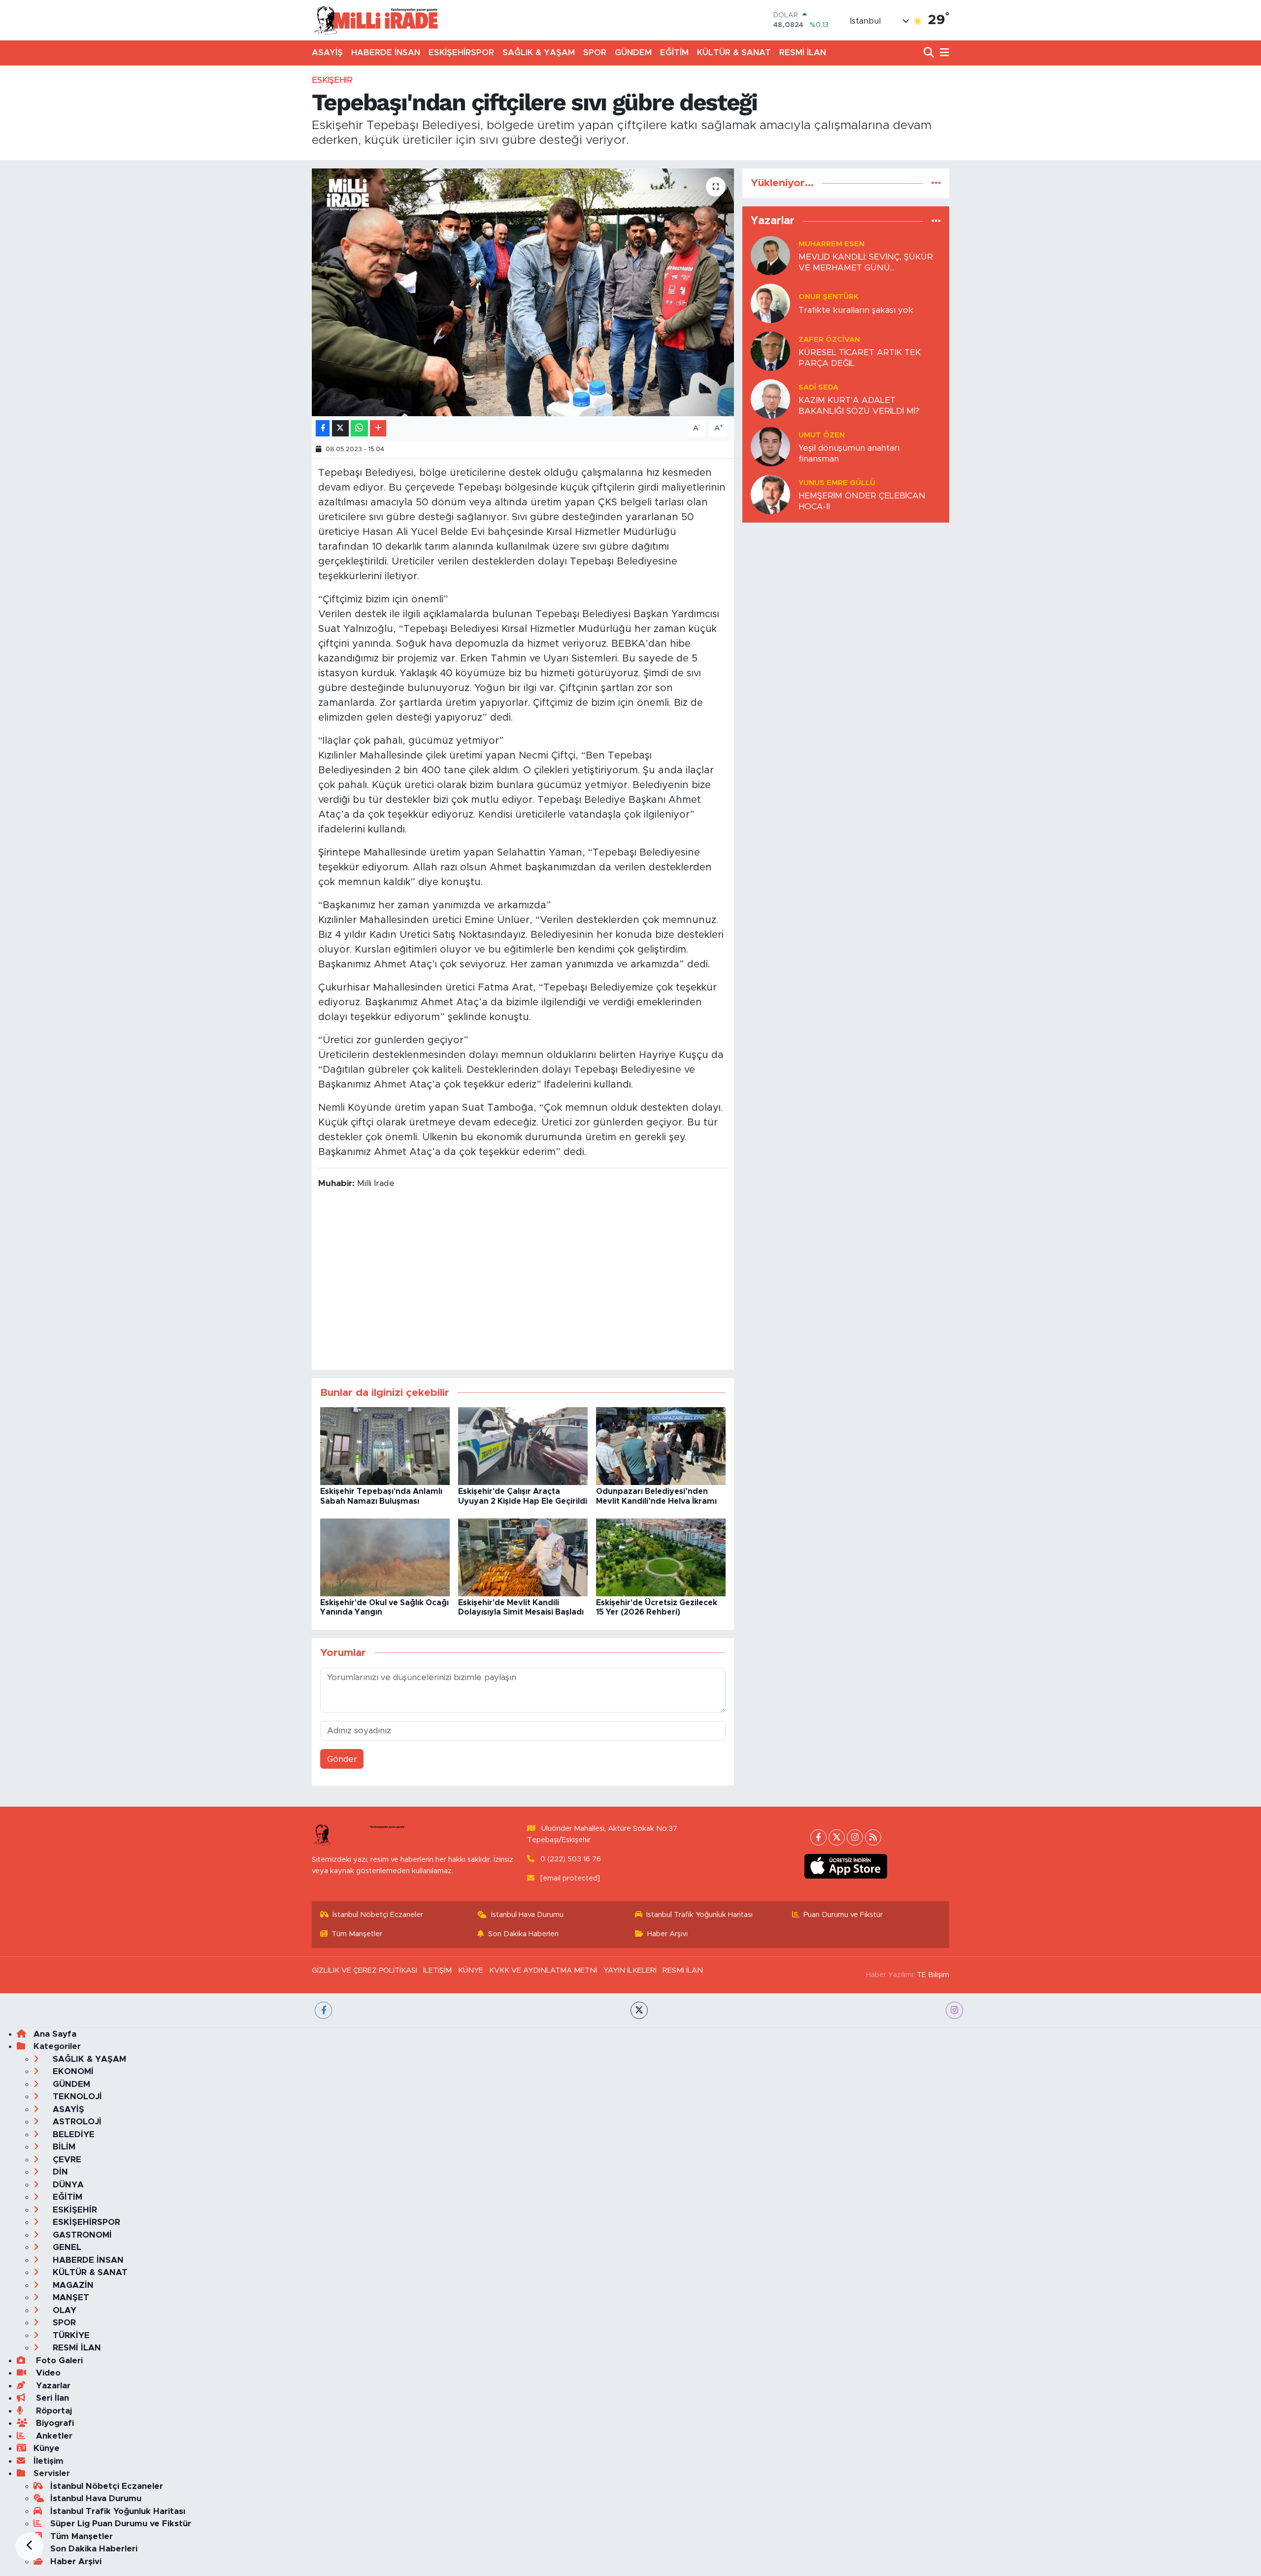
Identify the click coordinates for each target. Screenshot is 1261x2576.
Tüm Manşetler (357, 1934)
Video (47, 2373)
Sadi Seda (818, 387)
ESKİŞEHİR (332, 80)
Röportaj (53, 2411)
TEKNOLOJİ (76, 2097)
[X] (837, 1837)
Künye (47, 2448)
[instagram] (954, 2010)
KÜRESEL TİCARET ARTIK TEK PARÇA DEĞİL (860, 358)
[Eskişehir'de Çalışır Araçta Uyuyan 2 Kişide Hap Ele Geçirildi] (523, 1446)
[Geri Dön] (30, 2546)
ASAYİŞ (327, 52)
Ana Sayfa (55, 2034)
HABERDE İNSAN (386, 52)
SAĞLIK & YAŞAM (539, 52)
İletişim (49, 2461)
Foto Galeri (58, 2361)
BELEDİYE (72, 2134)
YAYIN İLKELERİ (630, 1970)
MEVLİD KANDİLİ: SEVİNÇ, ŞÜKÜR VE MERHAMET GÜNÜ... (866, 262)
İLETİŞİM (437, 1970)
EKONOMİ (72, 2071)
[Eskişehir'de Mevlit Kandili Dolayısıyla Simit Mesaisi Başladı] (523, 1557)
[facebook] (323, 2010)
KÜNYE (471, 1970)
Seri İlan (51, 2398)
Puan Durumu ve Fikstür (843, 1915)
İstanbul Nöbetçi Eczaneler (378, 1915)
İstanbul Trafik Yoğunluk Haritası (699, 1915)
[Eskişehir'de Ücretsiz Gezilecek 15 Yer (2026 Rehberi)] (661, 1557)
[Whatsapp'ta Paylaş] (359, 428)
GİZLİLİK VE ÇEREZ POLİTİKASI (365, 1970)
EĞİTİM (674, 52)
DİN (59, 2172)
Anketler (53, 2436)
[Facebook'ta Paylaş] (323, 428)
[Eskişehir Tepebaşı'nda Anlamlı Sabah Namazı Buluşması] (385, 1446)
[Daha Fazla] (378, 428)
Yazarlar (52, 2386)
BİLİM (63, 2147)
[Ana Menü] (943, 53)
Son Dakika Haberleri (523, 1934)
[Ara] (930, 53)
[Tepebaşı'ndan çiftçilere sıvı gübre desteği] (523, 292)
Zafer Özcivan (829, 340)
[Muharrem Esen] (770, 255)
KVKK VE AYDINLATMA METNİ (543, 1970)
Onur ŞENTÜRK (829, 297)
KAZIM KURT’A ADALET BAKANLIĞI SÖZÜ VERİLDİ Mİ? (859, 405)
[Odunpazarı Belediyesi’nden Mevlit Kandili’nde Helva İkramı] (661, 1446)
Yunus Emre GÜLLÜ (837, 483)
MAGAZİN (72, 2285)
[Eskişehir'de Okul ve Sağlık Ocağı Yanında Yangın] (385, 1557)
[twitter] (639, 2010)
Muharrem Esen (831, 244)
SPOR (595, 52)
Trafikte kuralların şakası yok (856, 310)
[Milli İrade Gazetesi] (375, 20)
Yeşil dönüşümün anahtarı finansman (849, 453)
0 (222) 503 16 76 (571, 1859)
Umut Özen (822, 435)
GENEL (66, 2247)
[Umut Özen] (770, 446)
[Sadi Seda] (770, 399)
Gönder (342, 1759)
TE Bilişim (933, 1975)
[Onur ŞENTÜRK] (770, 303)
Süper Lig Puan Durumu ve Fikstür (121, 2524)
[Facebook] (818, 1837)
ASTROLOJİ (76, 2122)
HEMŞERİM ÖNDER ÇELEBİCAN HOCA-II (862, 501)
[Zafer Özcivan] (770, 351)
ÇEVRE (66, 2160)
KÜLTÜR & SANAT (734, 52)
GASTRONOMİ (81, 2235)
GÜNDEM (633, 52)
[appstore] (846, 1866)
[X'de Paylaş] (340, 428)
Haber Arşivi (667, 1934)
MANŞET (70, 2297)
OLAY (63, 2310)
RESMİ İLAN (803, 52)
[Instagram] (855, 1837)
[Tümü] (936, 183)
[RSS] (873, 1837)
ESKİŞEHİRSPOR (461, 52)
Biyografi (54, 2423)
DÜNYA (67, 2185)
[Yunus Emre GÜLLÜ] (770, 494)
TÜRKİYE (70, 2335)
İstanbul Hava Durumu (527, 1915)
